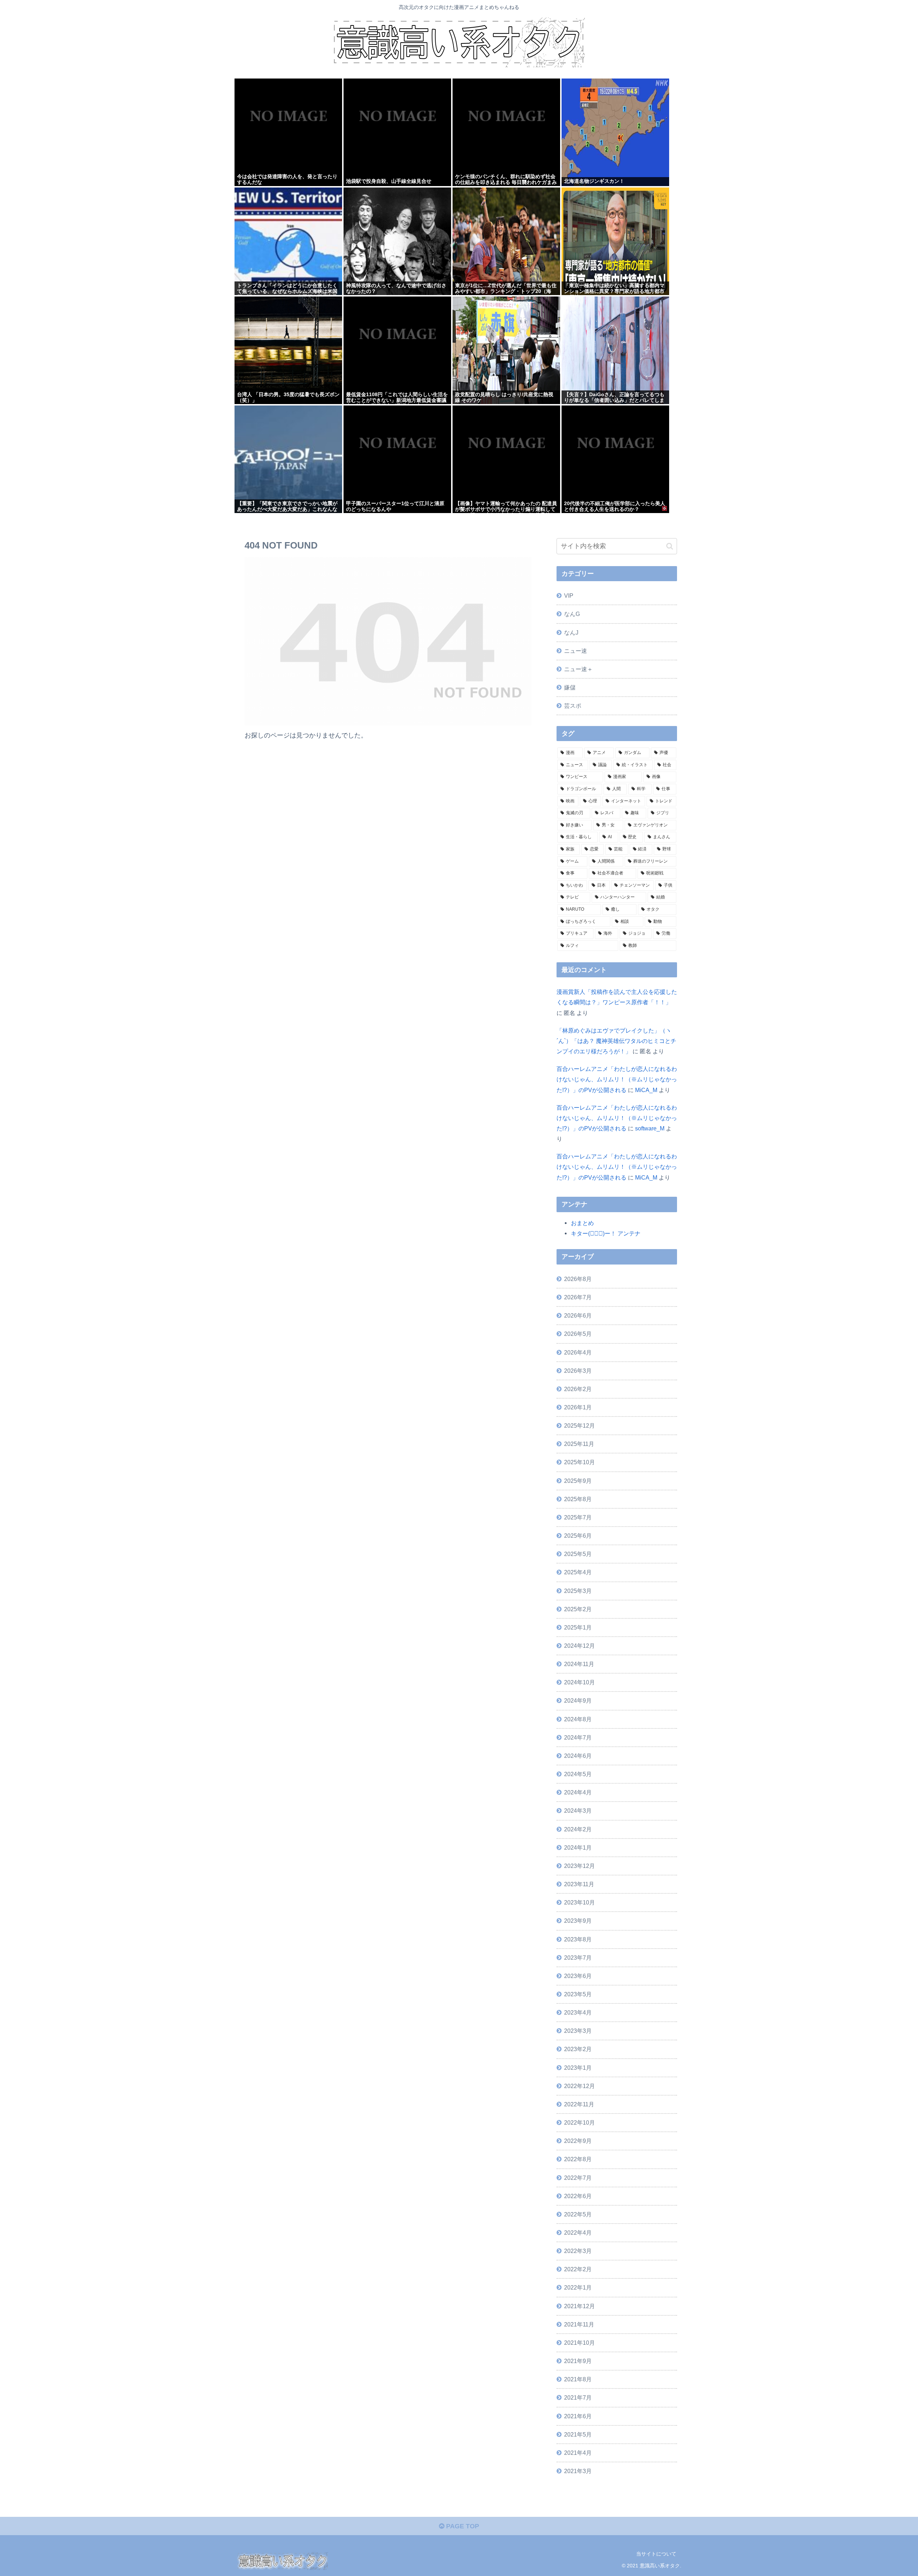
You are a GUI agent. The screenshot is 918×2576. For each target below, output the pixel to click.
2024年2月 (578, 1829)
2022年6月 (578, 2196)
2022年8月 (578, 2159)
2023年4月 (578, 2012)
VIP (569, 596)
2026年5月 (578, 1334)
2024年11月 (579, 1664)
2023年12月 (579, 1866)
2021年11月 (579, 2324)
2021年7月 (578, 2397)
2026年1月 (578, 1407)
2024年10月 (579, 1682)
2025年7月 (578, 1517)
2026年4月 (578, 1352)
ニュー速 (576, 651)
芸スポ (573, 706)
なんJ (571, 632)
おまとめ (582, 1223)
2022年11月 (579, 2104)
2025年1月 (578, 1627)
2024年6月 (578, 1756)
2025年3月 (578, 1591)
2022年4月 (578, 2233)
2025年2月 (578, 1609)
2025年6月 (578, 1536)
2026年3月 (578, 1371)
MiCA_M (646, 1090)
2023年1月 (578, 2068)
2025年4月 (578, 1572)
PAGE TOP (462, 2526)
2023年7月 (578, 1958)
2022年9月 (578, 2141)
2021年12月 (579, 2306)
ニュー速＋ (578, 669)
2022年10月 (579, 2122)
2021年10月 (579, 2343)
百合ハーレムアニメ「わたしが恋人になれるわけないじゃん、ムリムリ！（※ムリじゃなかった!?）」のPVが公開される (617, 1079)
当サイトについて (656, 2554)
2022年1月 (578, 2287)
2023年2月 (578, 2049)
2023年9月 (578, 1921)
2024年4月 (578, 1792)
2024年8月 (578, 1719)
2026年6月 (578, 1315)
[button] (670, 546)
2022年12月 (579, 2086)
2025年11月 (579, 1444)
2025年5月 (578, 1554)
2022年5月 (578, 2214)
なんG (572, 614)
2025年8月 (578, 1499)
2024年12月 (579, 1646)
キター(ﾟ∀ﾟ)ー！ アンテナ (606, 1233)
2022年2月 (578, 2269)
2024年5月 (578, 1774)
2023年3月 (578, 2031)
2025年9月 (578, 1481)
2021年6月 (578, 2416)
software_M (650, 1128)
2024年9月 (578, 1700)
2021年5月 (578, 2434)
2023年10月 (579, 1902)
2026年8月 (578, 1279)
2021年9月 (578, 2361)
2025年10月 (579, 1462)
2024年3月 (578, 1811)
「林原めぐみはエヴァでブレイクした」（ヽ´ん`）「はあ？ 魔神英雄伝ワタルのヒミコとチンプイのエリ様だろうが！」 (616, 1041)
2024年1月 (578, 1847)
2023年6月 (578, 1976)
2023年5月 (578, 1994)
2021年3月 (578, 2471)
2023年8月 (578, 1939)
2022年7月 (578, 2178)
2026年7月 (578, 1297)
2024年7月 (578, 1737)
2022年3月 (578, 2251)
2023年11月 (579, 1884)
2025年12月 (579, 1425)
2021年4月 (578, 2453)
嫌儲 (570, 687)
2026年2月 (578, 1389)
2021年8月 (578, 2379)
